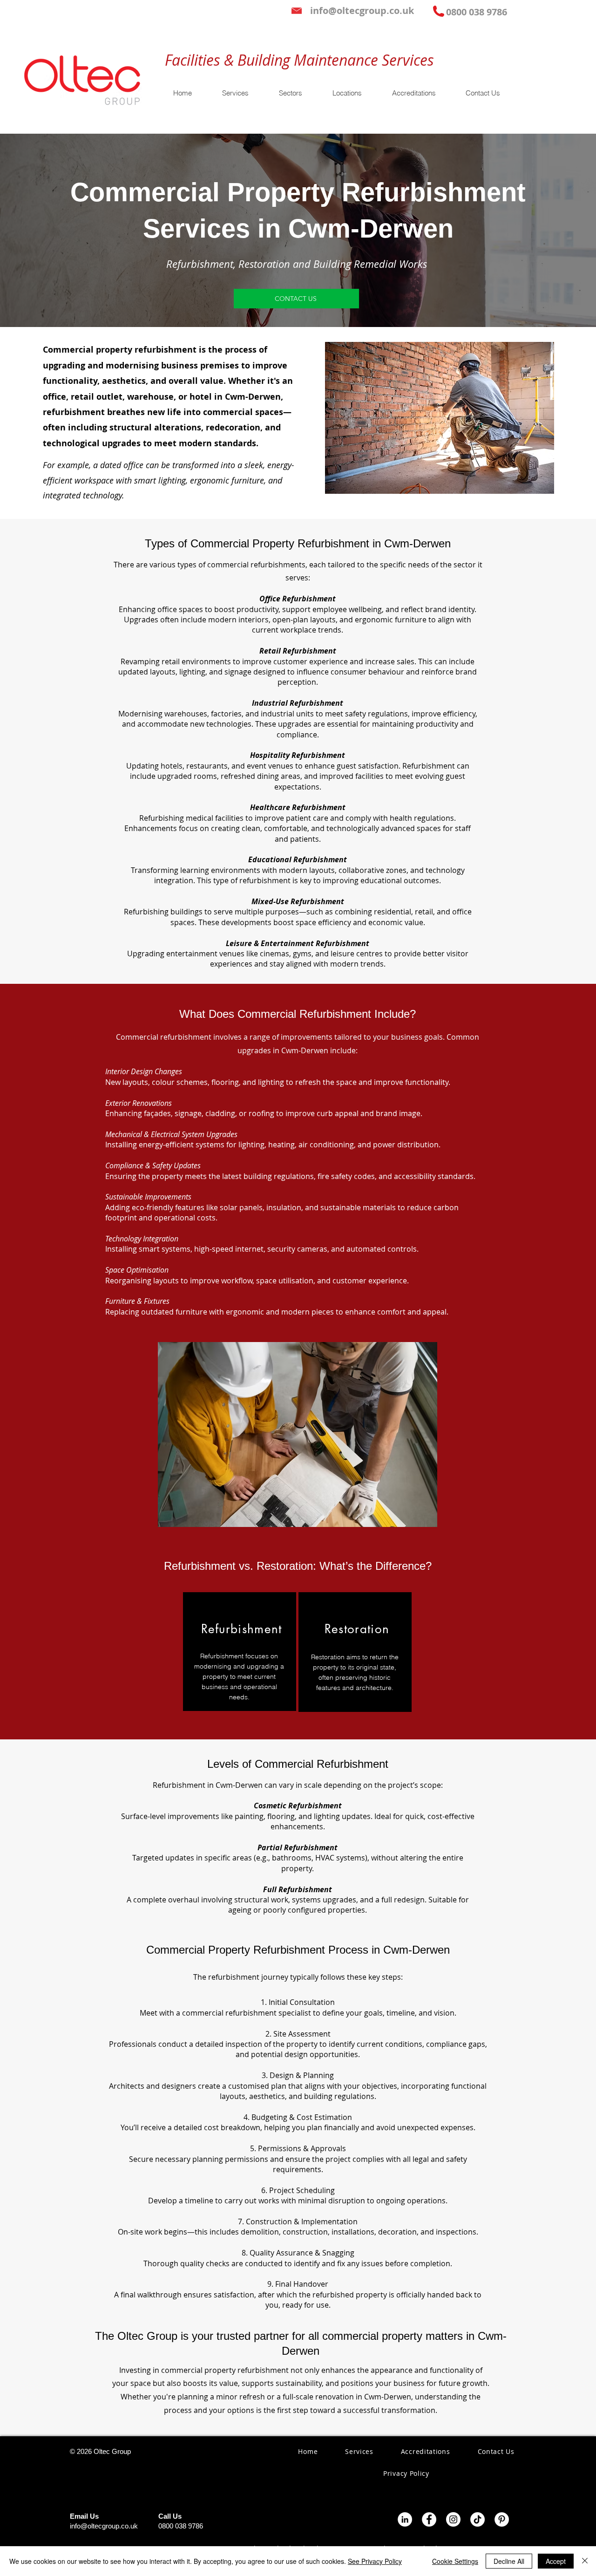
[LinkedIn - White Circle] (405, 2519)
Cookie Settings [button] (455, 2561)
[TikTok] (477, 2519)
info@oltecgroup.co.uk (104, 2526)
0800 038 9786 (181, 2526)
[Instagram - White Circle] (453, 2519)
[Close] (585, 2561)
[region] (240, 1652)
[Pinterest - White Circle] (502, 2519)
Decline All (509, 2561)
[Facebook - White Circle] (429, 2519)
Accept (556, 2561)
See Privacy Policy (375, 2561)
